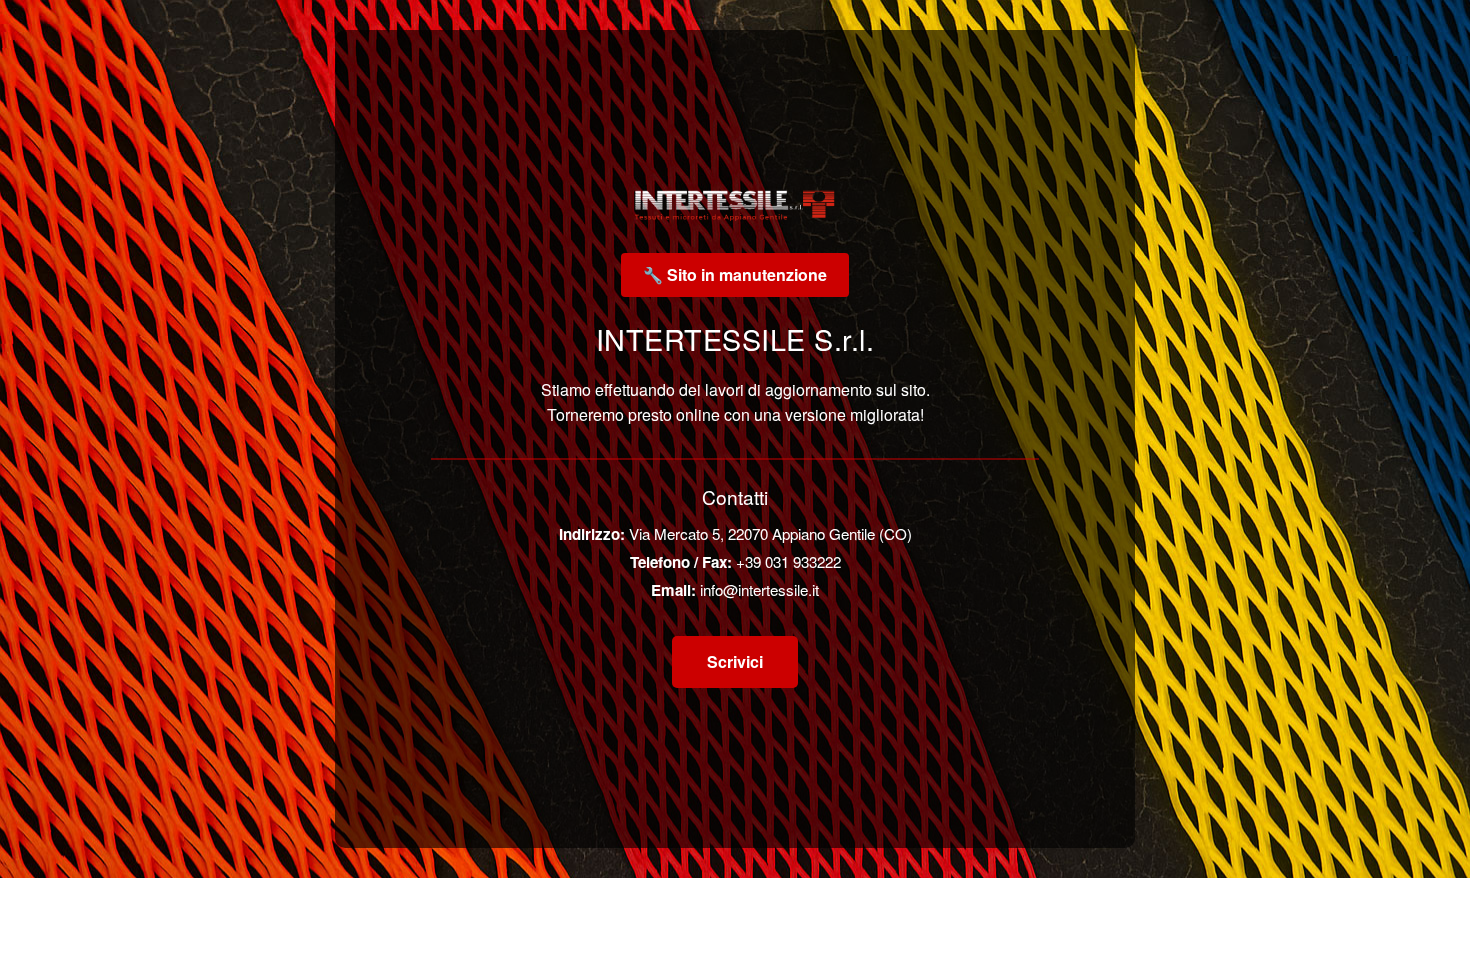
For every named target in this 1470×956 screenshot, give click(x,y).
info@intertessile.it (759, 589)
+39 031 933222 (788, 561)
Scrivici (735, 661)
